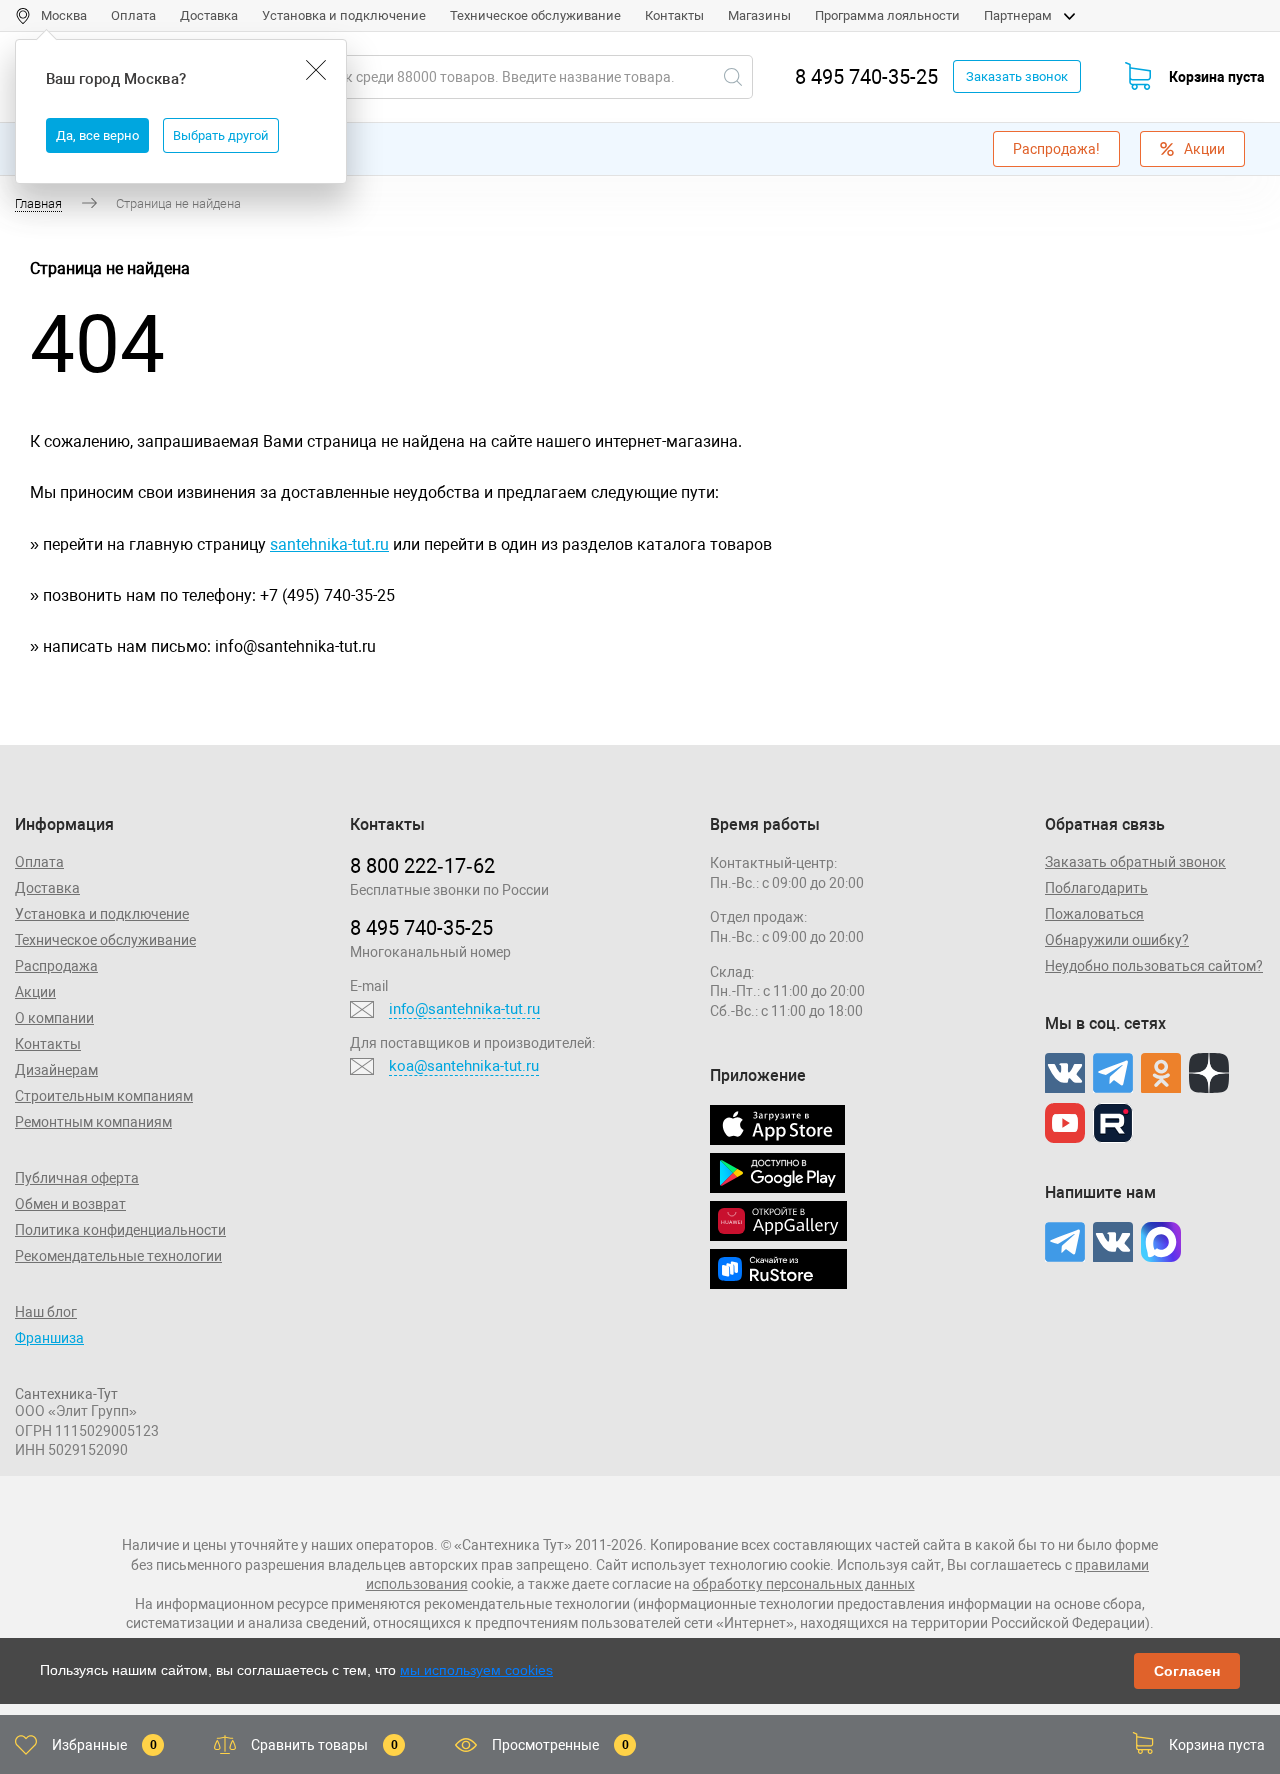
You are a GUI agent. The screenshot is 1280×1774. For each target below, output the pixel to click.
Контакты (674, 15)
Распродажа (56, 966)
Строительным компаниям (104, 1096)
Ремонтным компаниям (93, 1122)
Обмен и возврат (70, 1204)
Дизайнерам (56, 1070)
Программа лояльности (887, 15)
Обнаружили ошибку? (1117, 940)
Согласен (1187, 1671)
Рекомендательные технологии (118, 1256)
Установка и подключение (344, 15)
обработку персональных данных (804, 1584)
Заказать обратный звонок (1135, 862)
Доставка (209, 15)
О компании (54, 1018)
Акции (1204, 149)
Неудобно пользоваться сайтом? (1154, 966)
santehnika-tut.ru (329, 544)
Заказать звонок (1017, 76)
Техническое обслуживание (535, 15)
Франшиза (49, 1338)
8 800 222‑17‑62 (422, 866)
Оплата (133, 15)
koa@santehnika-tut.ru (464, 1066)
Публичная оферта (77, 1178)
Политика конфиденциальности (120, 1230)
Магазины (759, 15)
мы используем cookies (476, 1670)
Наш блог (46, 1312)
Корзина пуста (1217, 77)
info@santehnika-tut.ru (464, 1009)
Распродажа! (1056, 149)
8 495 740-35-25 (866, 77)
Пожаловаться (1094, 914)
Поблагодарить (1096, 888)
